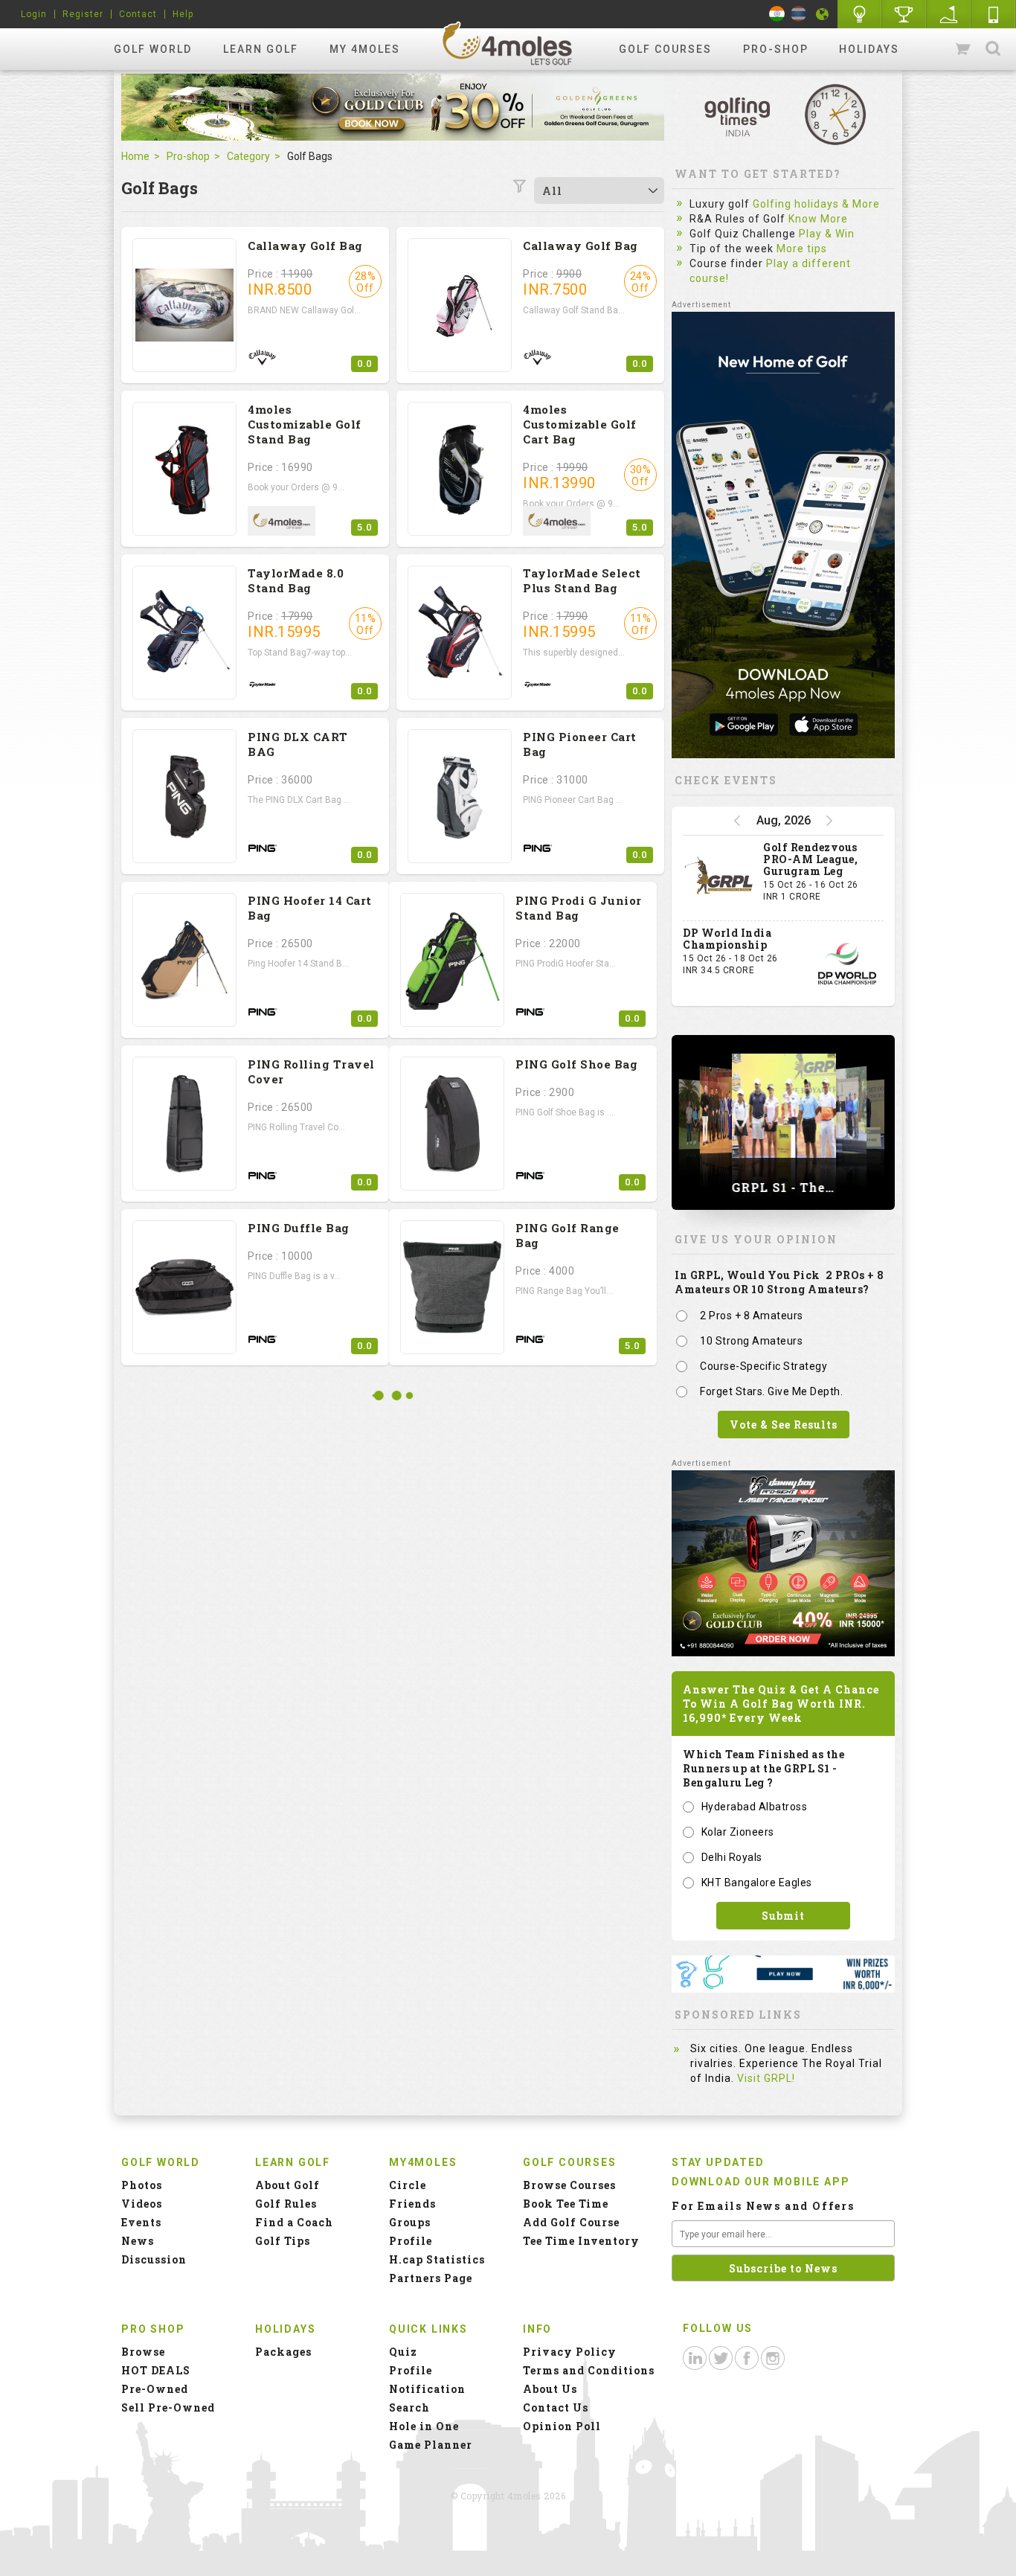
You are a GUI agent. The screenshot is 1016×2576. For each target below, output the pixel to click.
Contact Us (556, 2407)
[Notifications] (823, 14)
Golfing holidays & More (816, 204)
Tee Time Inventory (581, 2241)
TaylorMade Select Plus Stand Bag (582, 580)
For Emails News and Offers (763, 2206)
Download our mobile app (761, 2182)
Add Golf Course (571, 2222)
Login (34, 14)
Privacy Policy (570, 2352)
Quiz (403, 2352)
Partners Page (431, 2278)
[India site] (777, 14)
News (138, 2241)
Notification (427, 2389)
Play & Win (827, 234)
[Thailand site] (798, 14)
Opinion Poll (562, 2426)
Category (248, 156)
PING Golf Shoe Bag (576, 1064)
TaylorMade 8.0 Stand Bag (296, 580)
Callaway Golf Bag (305, 246)
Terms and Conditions (589, 2370)
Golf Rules (286, 2204)
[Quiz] (860, 14)
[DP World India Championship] (847, 964)
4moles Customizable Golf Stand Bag (305, 424)
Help (183, 14)
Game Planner (431, 2445)
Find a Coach (294, 2222)
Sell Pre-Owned (168, 2407)
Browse (143, 2352)
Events (141, 2222)
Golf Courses (665, 49)
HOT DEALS (156, 2370)
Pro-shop (776, 49)
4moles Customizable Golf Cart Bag (580, 424)
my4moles (508, 43)
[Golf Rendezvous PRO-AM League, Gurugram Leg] (719, 878)
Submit (783, 1916)
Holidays (869, 49)
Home (135, 156)
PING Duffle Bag (299, 1228)
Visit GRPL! (766, 2078)
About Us (550, 2389)
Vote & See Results (784, 1425)
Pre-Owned (155, 2389)
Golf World (153, 49)
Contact (138, 14)
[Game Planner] (949, 14)
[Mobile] (994, 14)
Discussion (154, 2259)
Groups (410, 2222)
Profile (411, 2241)
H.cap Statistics (437, 2259)
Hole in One (904, 14)
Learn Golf (261, 49)
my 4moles (365, 49)
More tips (802, 249)
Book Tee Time (566, 2204)
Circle (408, 2185)
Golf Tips (283, 2241)
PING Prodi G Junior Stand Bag (579, 908)
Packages (283, 2352)
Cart (964, 49)
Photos (142, 2185)
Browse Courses (569, 2185)
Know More (818, 219)
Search (993, 49)
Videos (142, 2204)
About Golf (287, 2185)
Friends (412, 2204)
